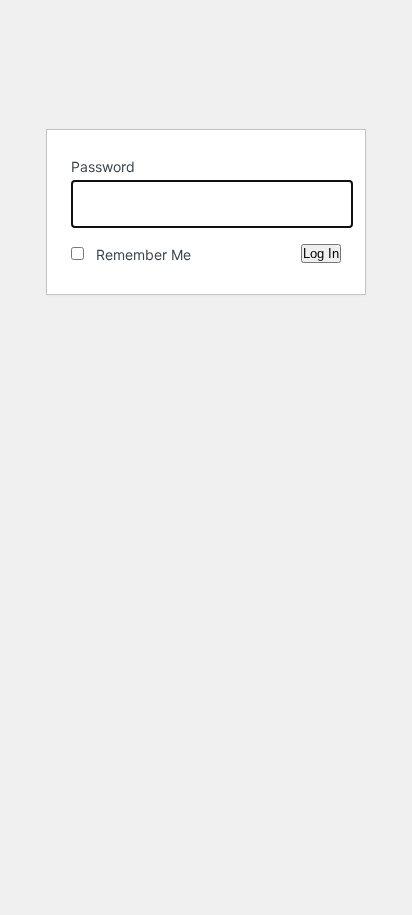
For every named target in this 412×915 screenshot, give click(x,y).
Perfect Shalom (206, 63)
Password (103, 166)
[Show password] (321, 200)
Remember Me (137, 254)
